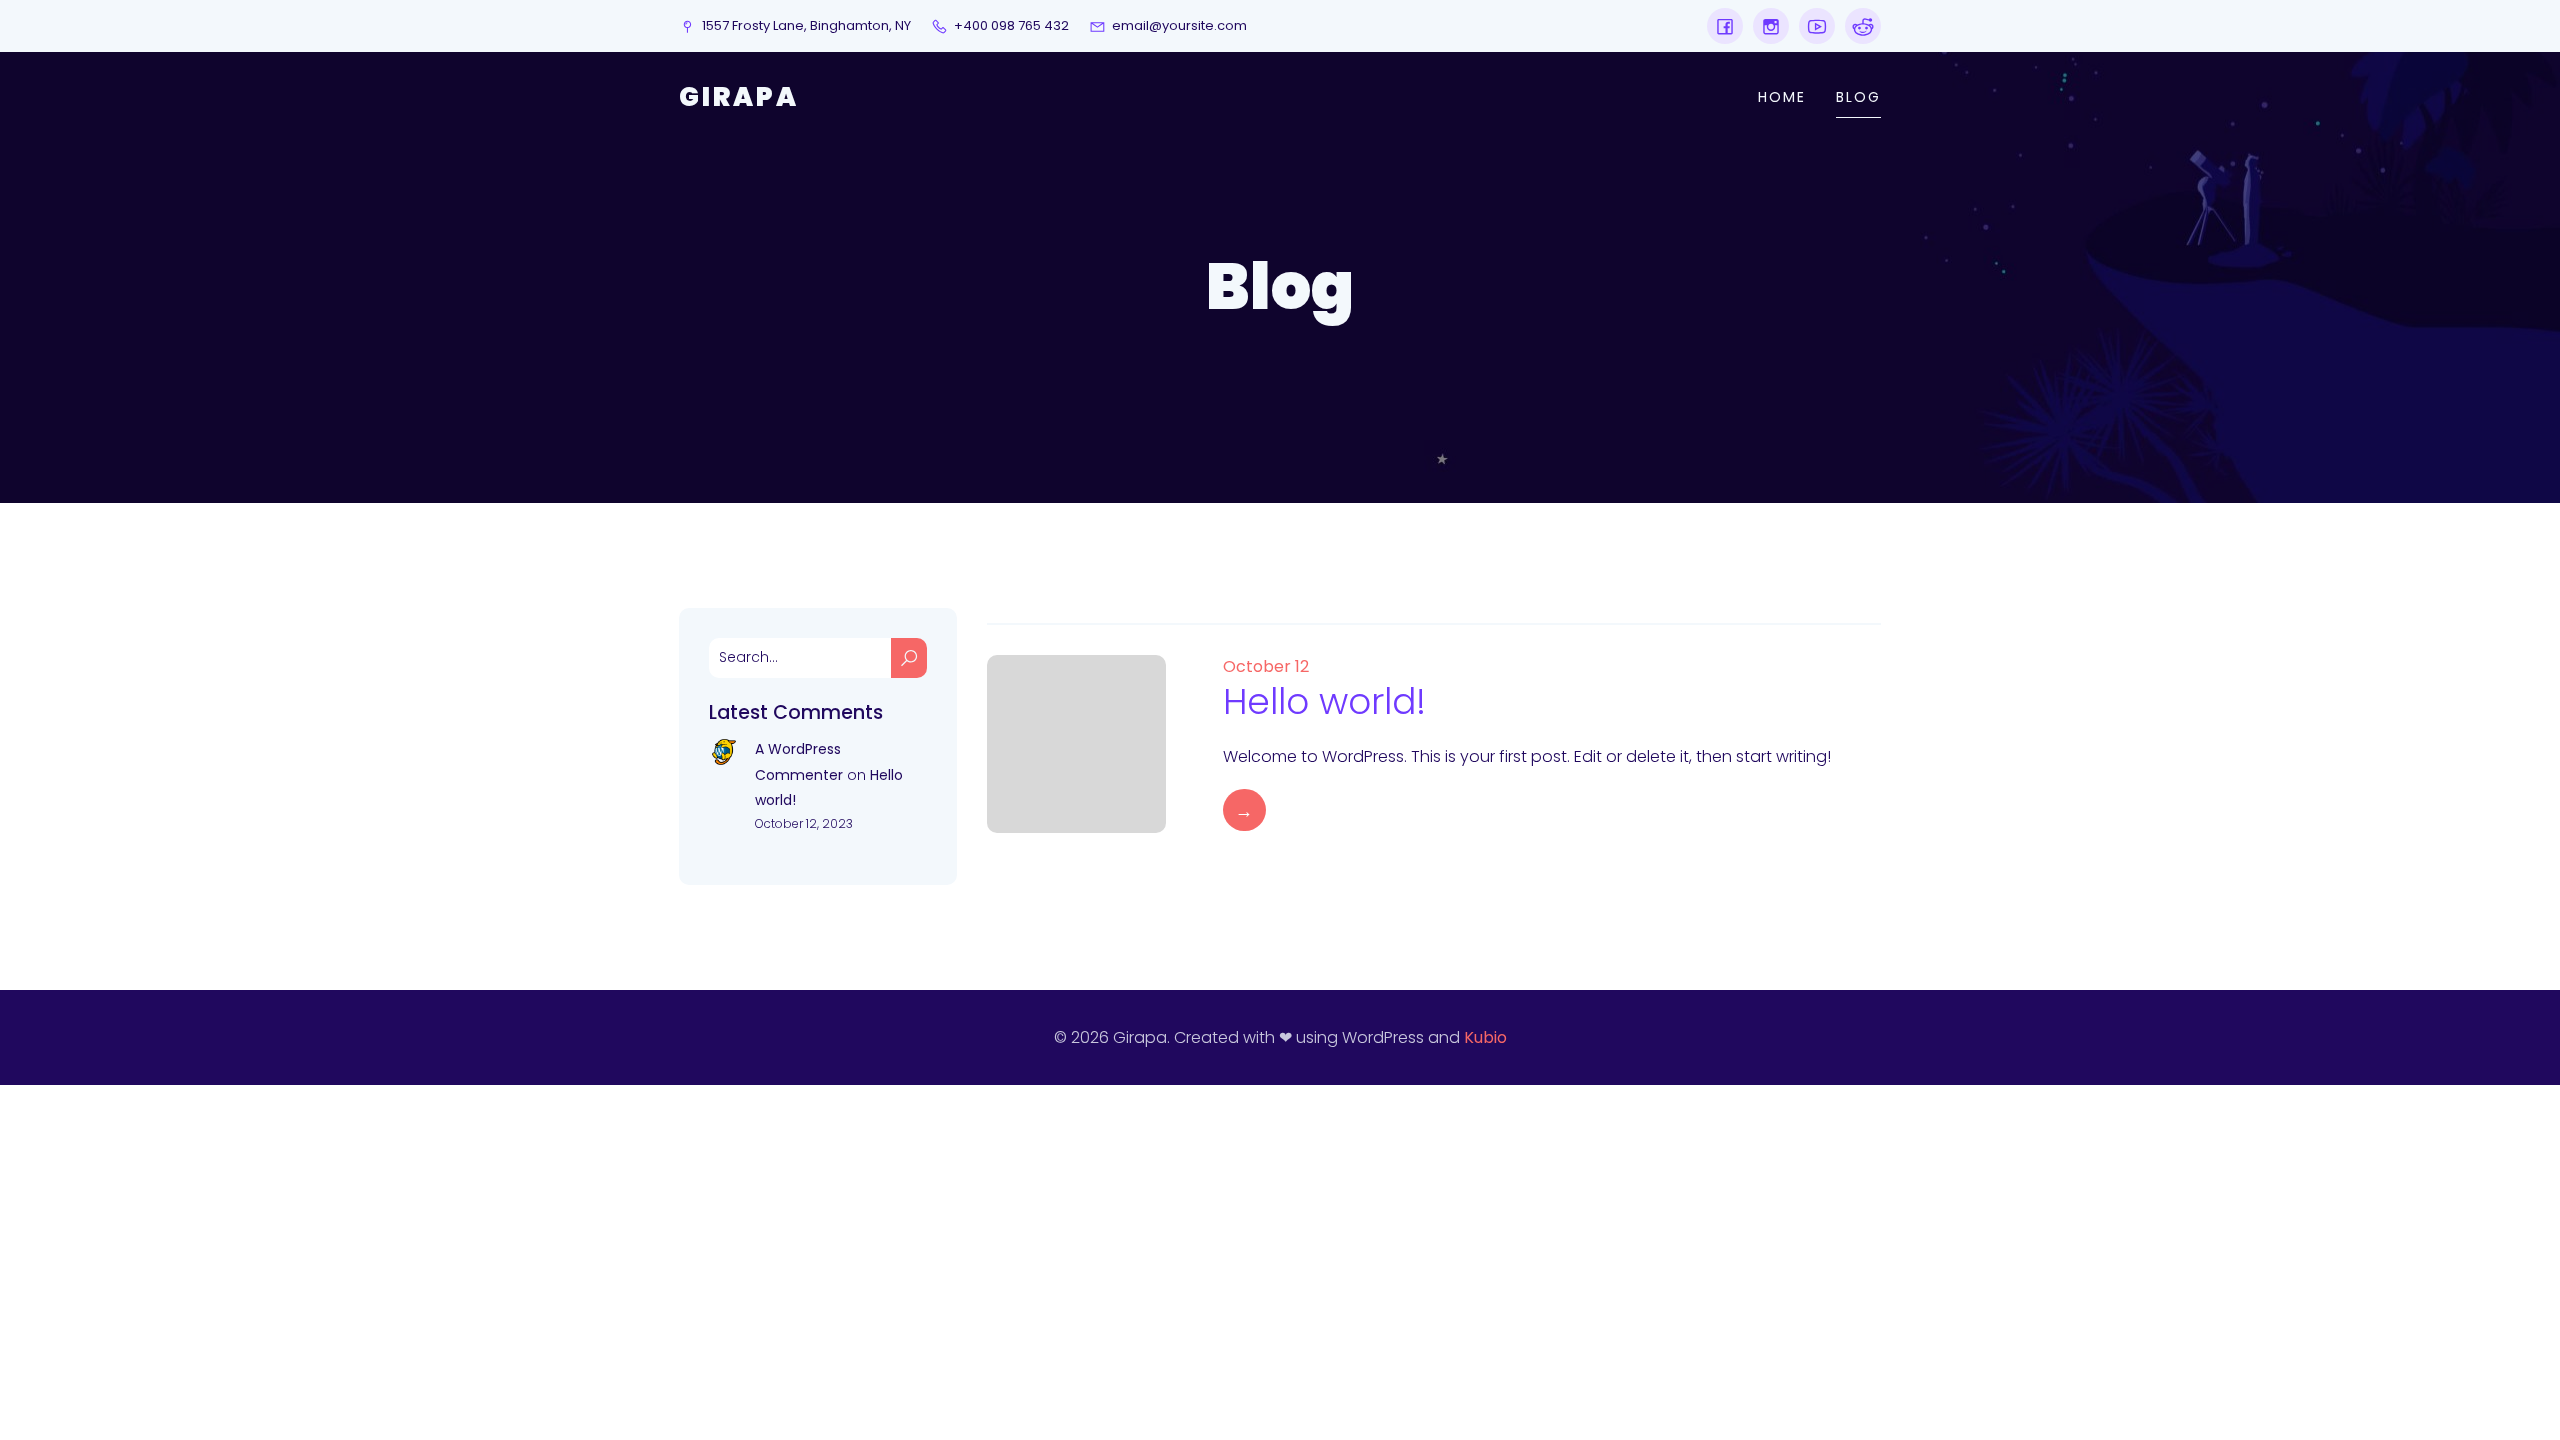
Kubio (1485, 1037)
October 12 (1266, 666)
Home (1782, 97)
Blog (1858, 97)
